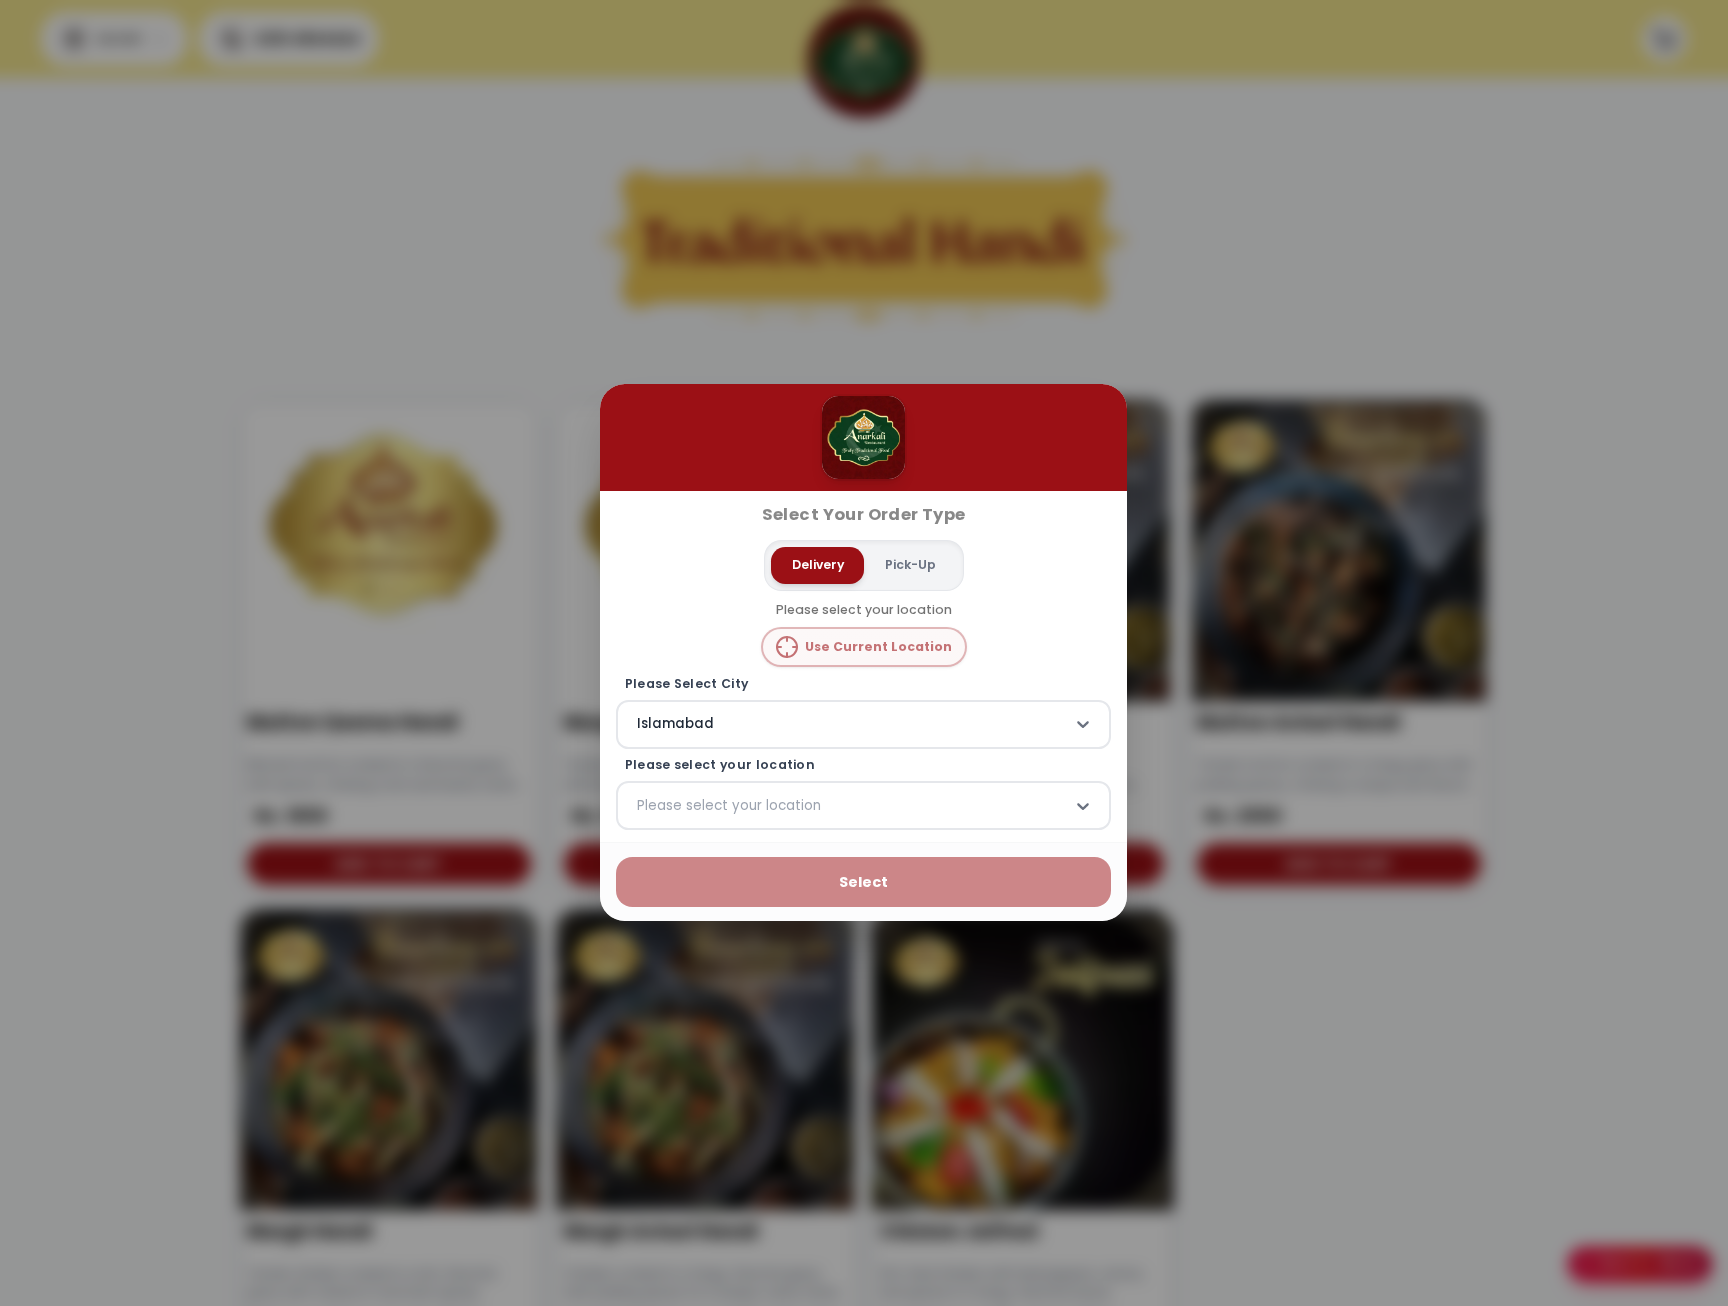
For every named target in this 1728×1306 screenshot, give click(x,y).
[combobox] (639, 725)
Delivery (818, 564)
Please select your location (720, 765)
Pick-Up (910, 564)
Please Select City (687, 684)
